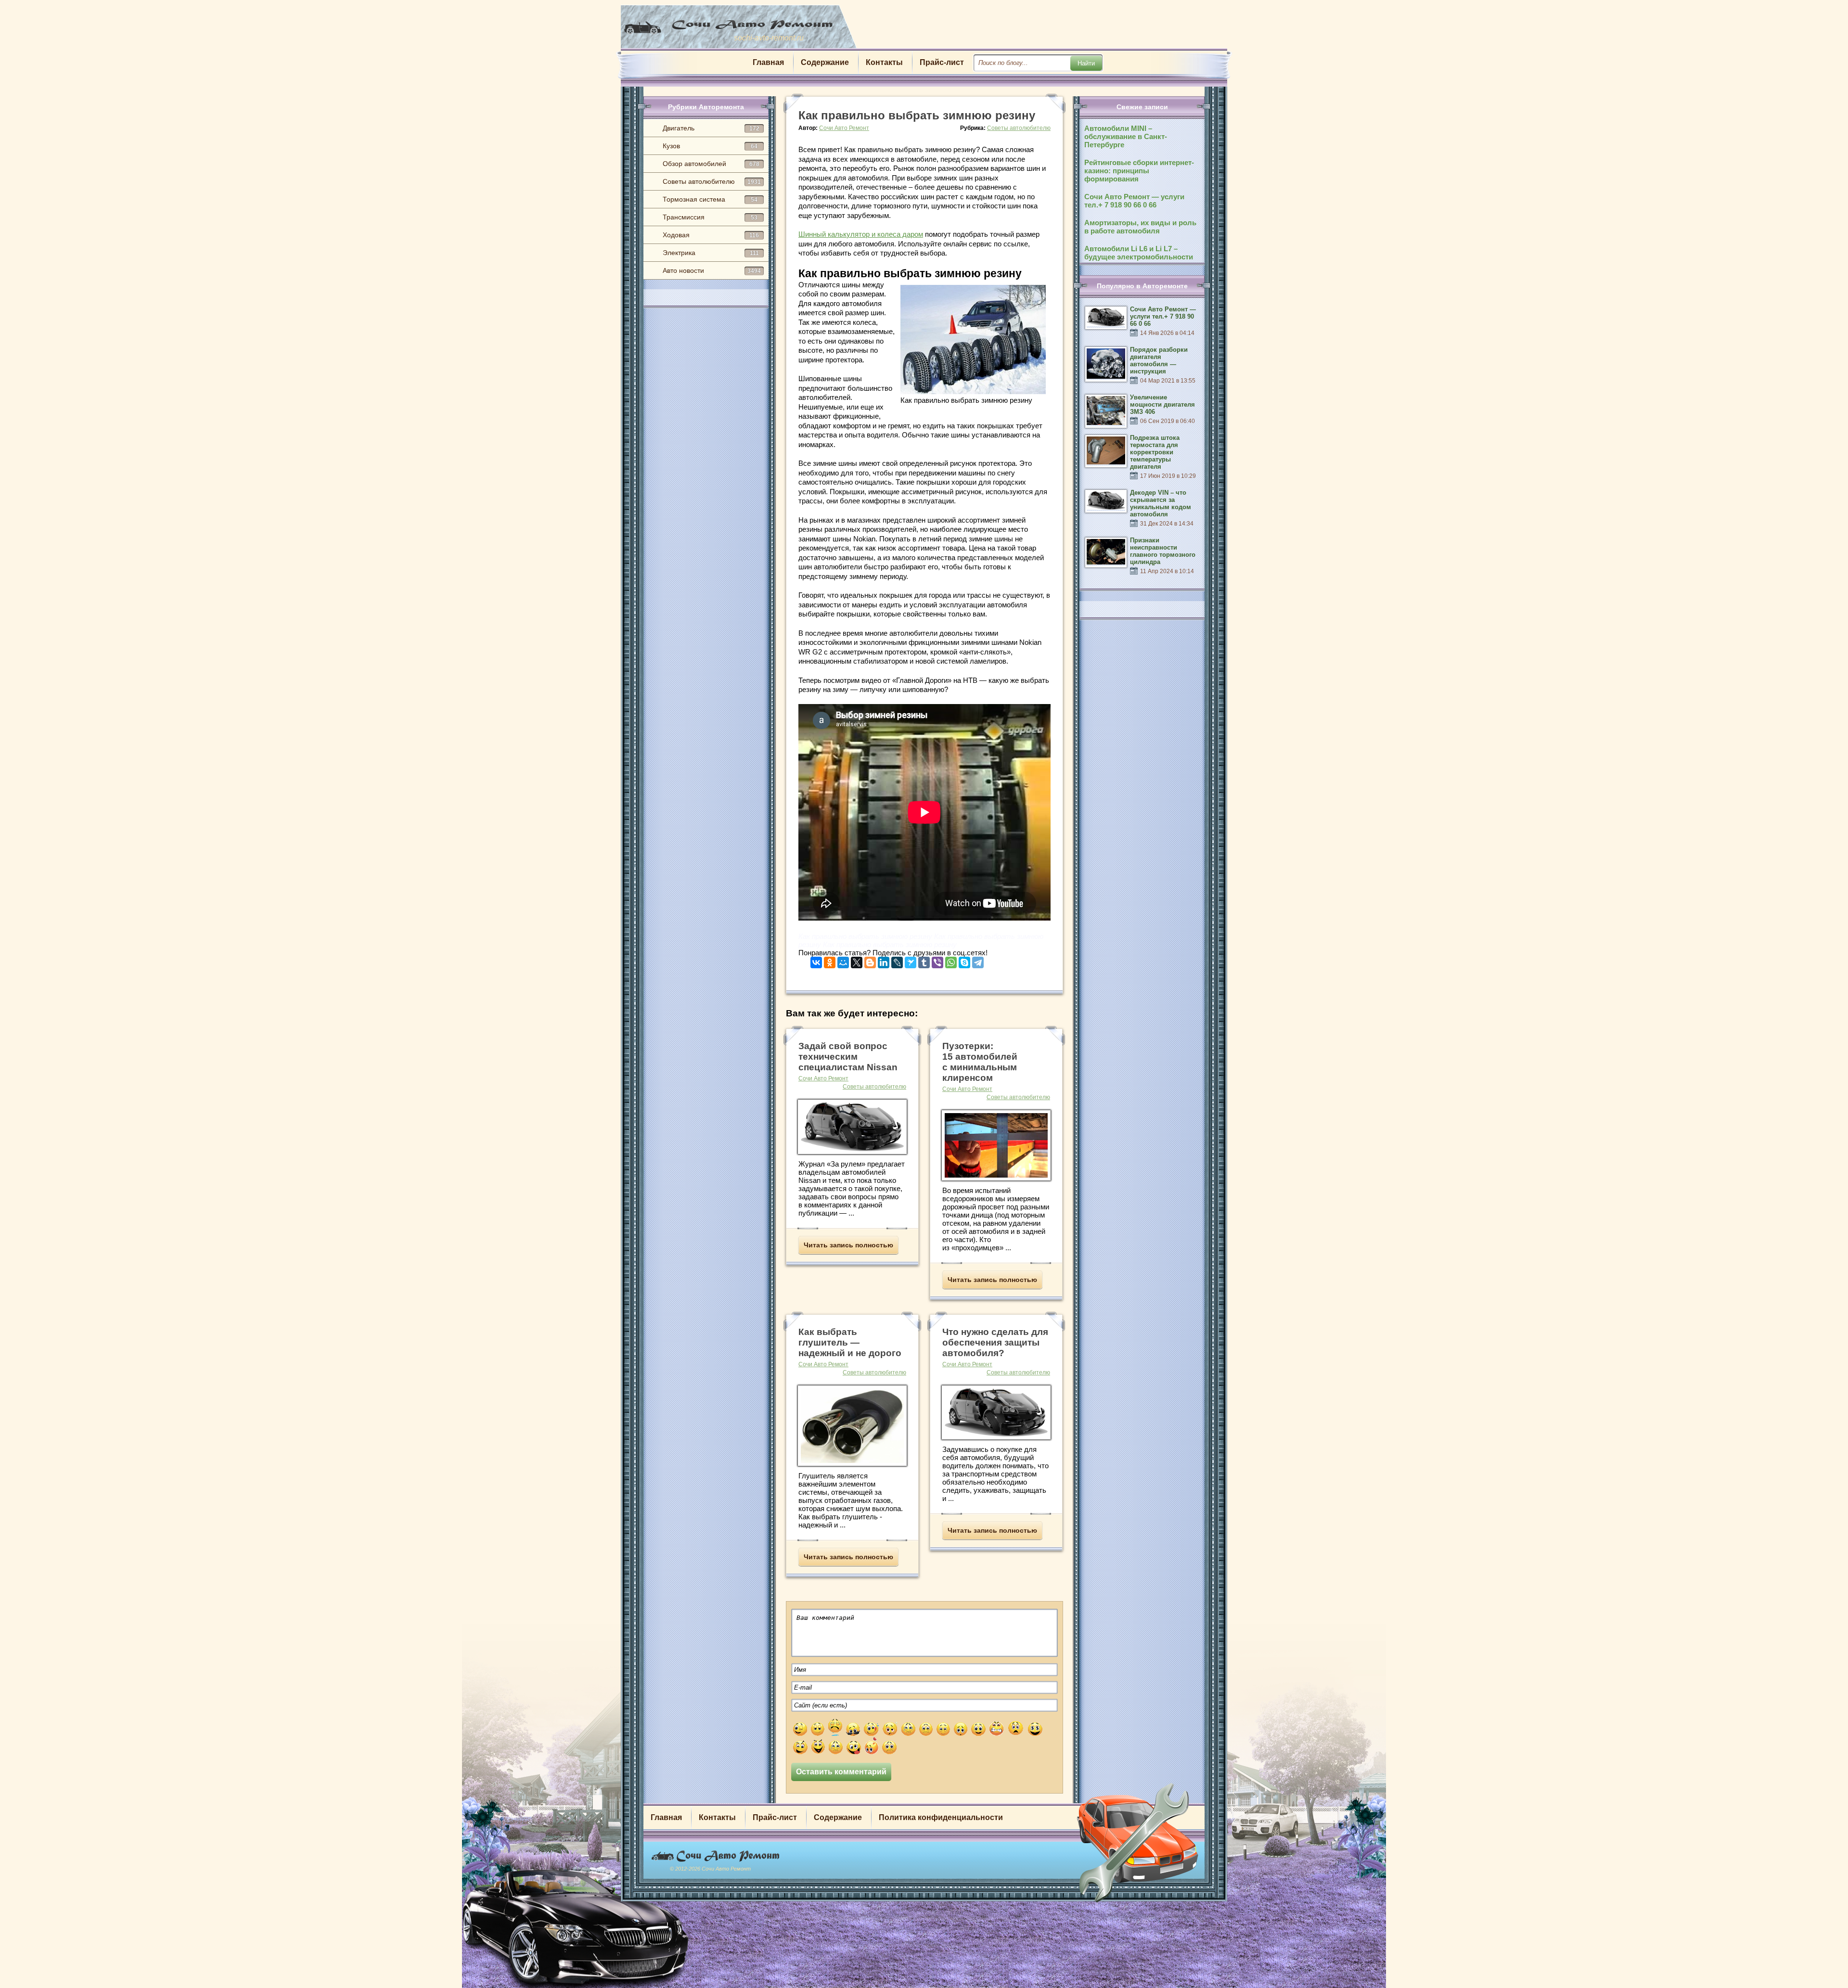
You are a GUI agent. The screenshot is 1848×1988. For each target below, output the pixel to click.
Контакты (884, 62)
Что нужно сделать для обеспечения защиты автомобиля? (995, 1342)
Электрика (711, 253)
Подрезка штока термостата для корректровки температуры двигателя (1155, 452)
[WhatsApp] (951, 960)
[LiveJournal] (897, 960)
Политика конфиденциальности (941, 1817)
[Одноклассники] (830, 960)
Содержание (825, 62)
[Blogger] (870, 960)
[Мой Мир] (843, 960)
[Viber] (937, 960)
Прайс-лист (942, 62)
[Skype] (964, 960)
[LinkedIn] (884, 960)
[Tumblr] (924, 960)
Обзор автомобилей (711, 164)
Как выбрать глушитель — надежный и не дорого (850, 1342)
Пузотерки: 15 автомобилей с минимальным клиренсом (980, 1062)
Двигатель (711, 128)
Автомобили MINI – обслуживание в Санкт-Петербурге (1126, 136)
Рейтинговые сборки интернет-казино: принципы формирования (1139, 171)
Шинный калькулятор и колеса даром (861, 234)
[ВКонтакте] (816, 960)
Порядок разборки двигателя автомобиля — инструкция (1159, 360)
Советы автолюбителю (712, 181)
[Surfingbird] (911, 960)
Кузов (710, 146)
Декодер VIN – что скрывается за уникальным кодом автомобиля (1161, 503)
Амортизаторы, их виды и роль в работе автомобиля (1140, 227)
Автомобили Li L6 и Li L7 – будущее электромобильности (1139, 253)
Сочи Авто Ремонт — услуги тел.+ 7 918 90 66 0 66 (1134, 201)
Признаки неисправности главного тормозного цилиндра (1163, 551)
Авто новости (712, 270)
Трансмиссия (710, 217)
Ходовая (711, 235)
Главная (768, 62)
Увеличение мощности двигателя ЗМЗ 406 (1162, 404)
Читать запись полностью (848, 1245)
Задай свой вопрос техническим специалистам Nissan (848, 1057)
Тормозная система (710, 199)
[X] (857, 960)
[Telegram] (978, 960)
